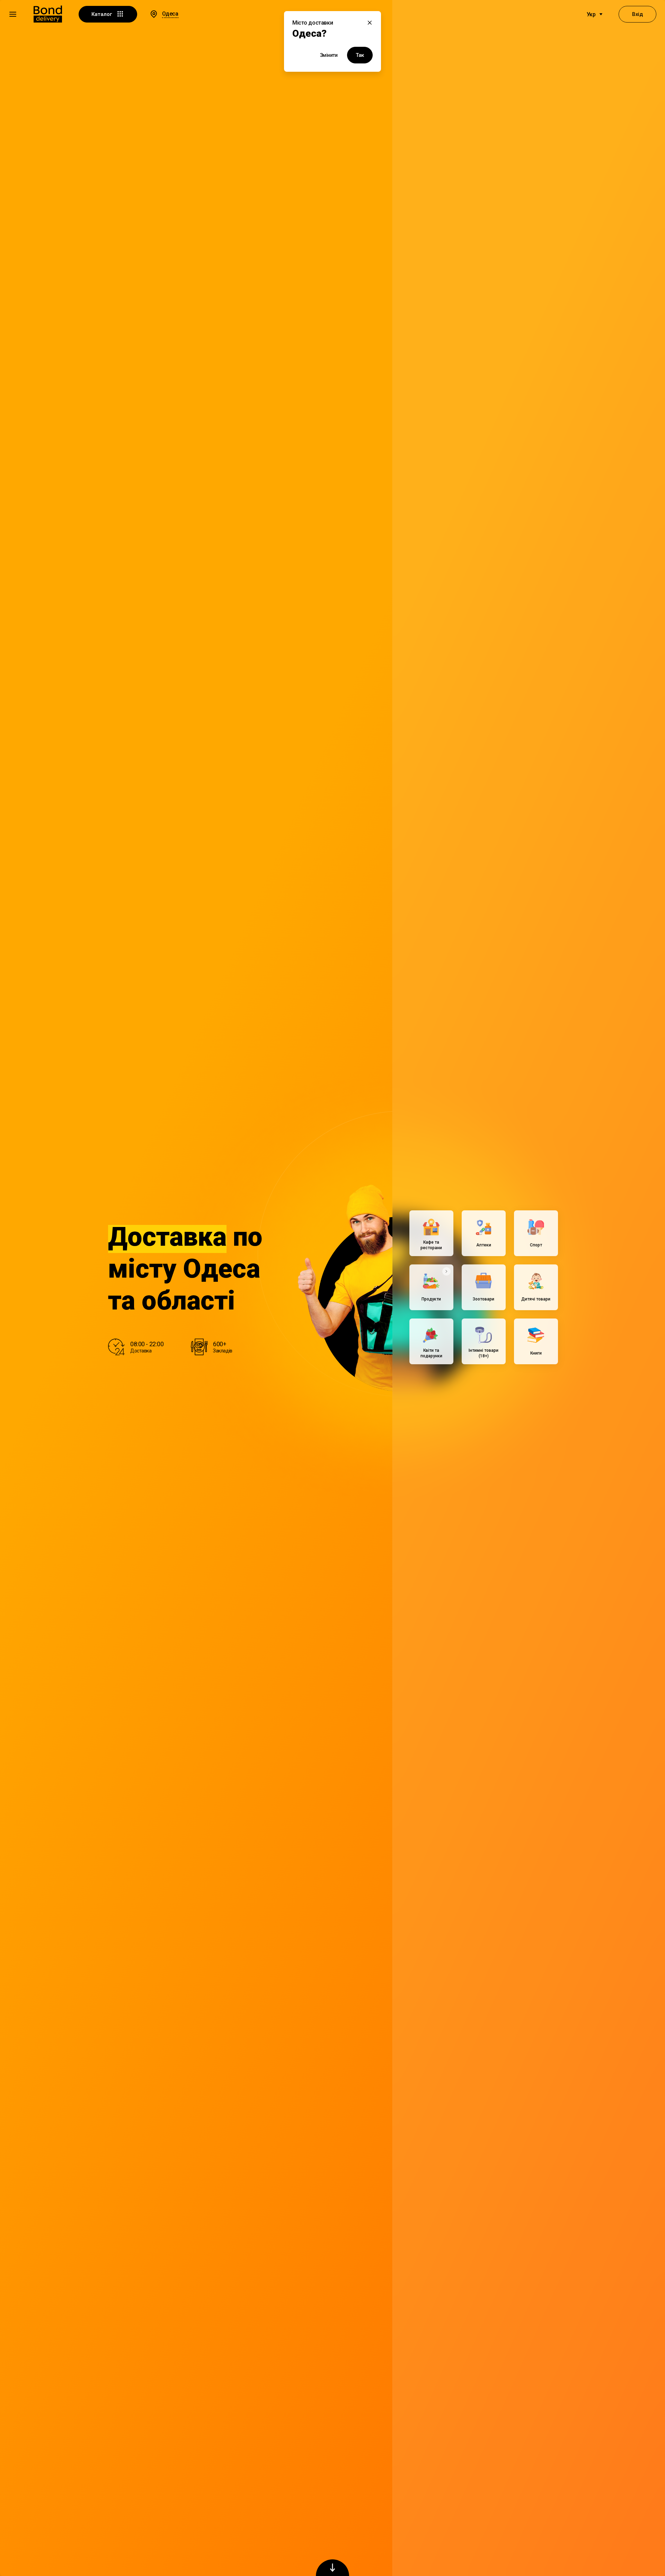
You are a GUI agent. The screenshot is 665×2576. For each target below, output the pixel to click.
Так (360, 55)
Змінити (329, 55)
